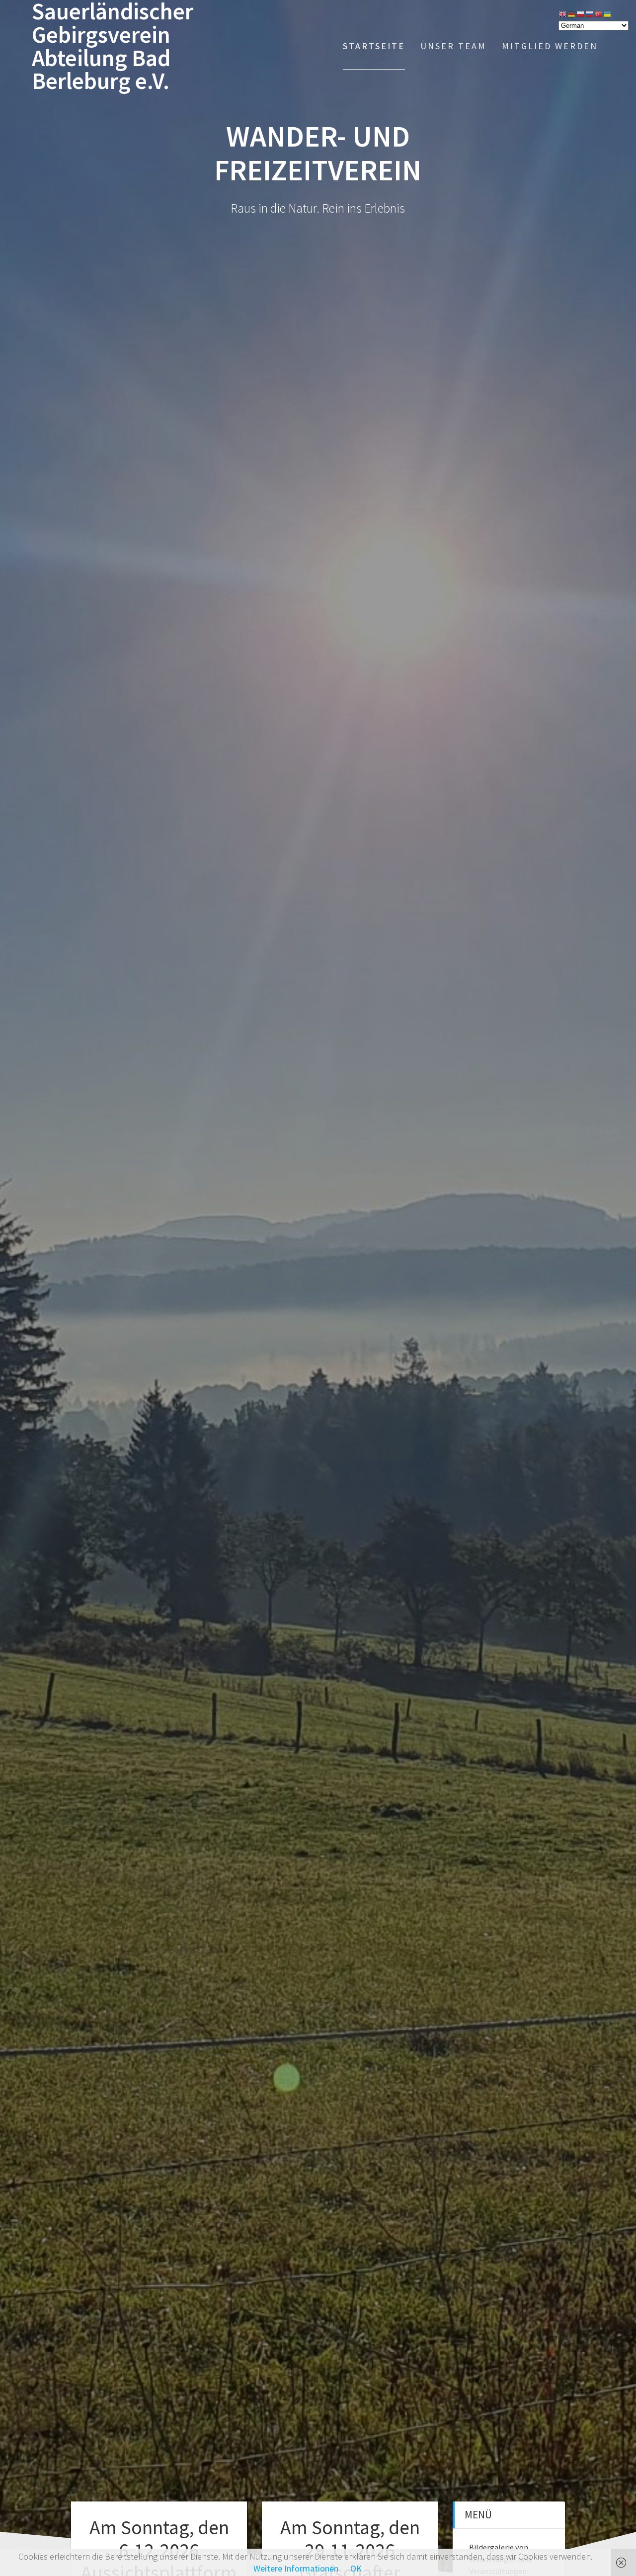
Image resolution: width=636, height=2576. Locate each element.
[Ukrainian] (608, 13)
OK (356, 2568)
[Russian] (590, 13)
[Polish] (581, 13)
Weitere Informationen (296, 2568)
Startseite (374, 46)
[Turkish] (599, 13)
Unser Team (453, 46)
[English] (563, 13)
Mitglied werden (550, 46)
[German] (572, 13)
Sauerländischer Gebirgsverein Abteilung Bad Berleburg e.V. (113, 46)
